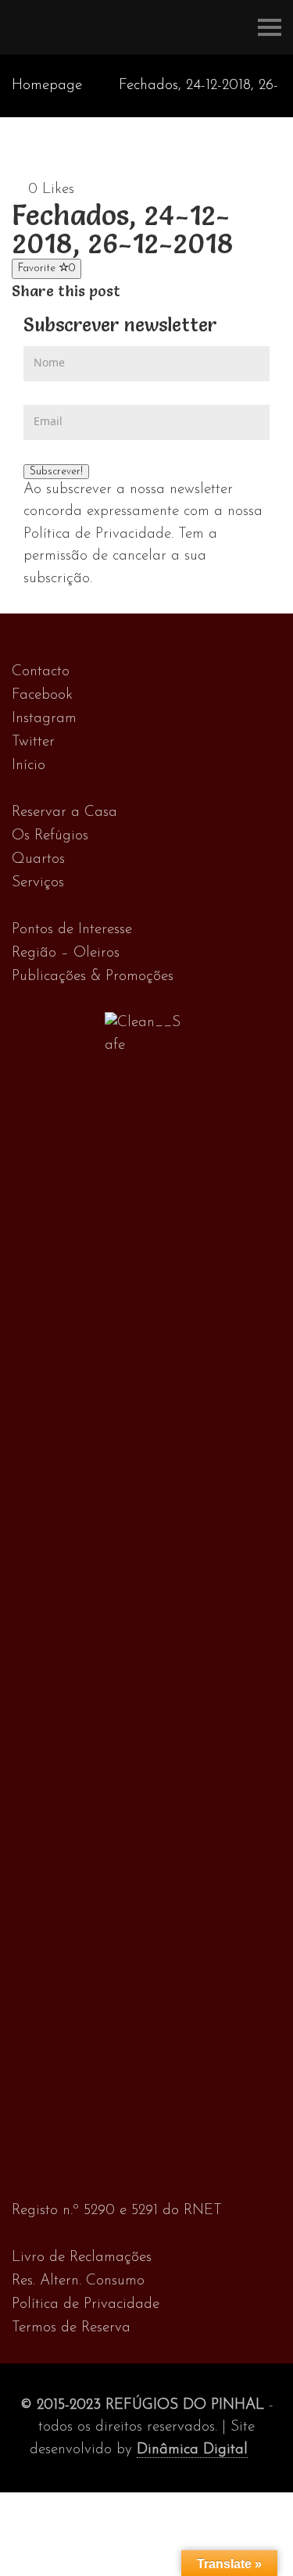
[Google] (164, 291)
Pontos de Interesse (72, 930)
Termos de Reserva (71, 2328)
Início (29, 766)
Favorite (46, 268)
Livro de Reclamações (82, 2258)
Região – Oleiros (66, 953)
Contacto (41, 672)
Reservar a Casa (64, 812)
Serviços (38, 883)
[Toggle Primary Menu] (270, 27)
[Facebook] (131, 291)
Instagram (44, 719)
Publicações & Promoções (93, 977)
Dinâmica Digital (192, 2450)
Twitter (33, 742)
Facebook (42, 695)
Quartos (38, 859)
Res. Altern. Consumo (78, 2281)
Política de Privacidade (86, 2304)
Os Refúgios (50, 836)
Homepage (47, 86)
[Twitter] (147, 291)
